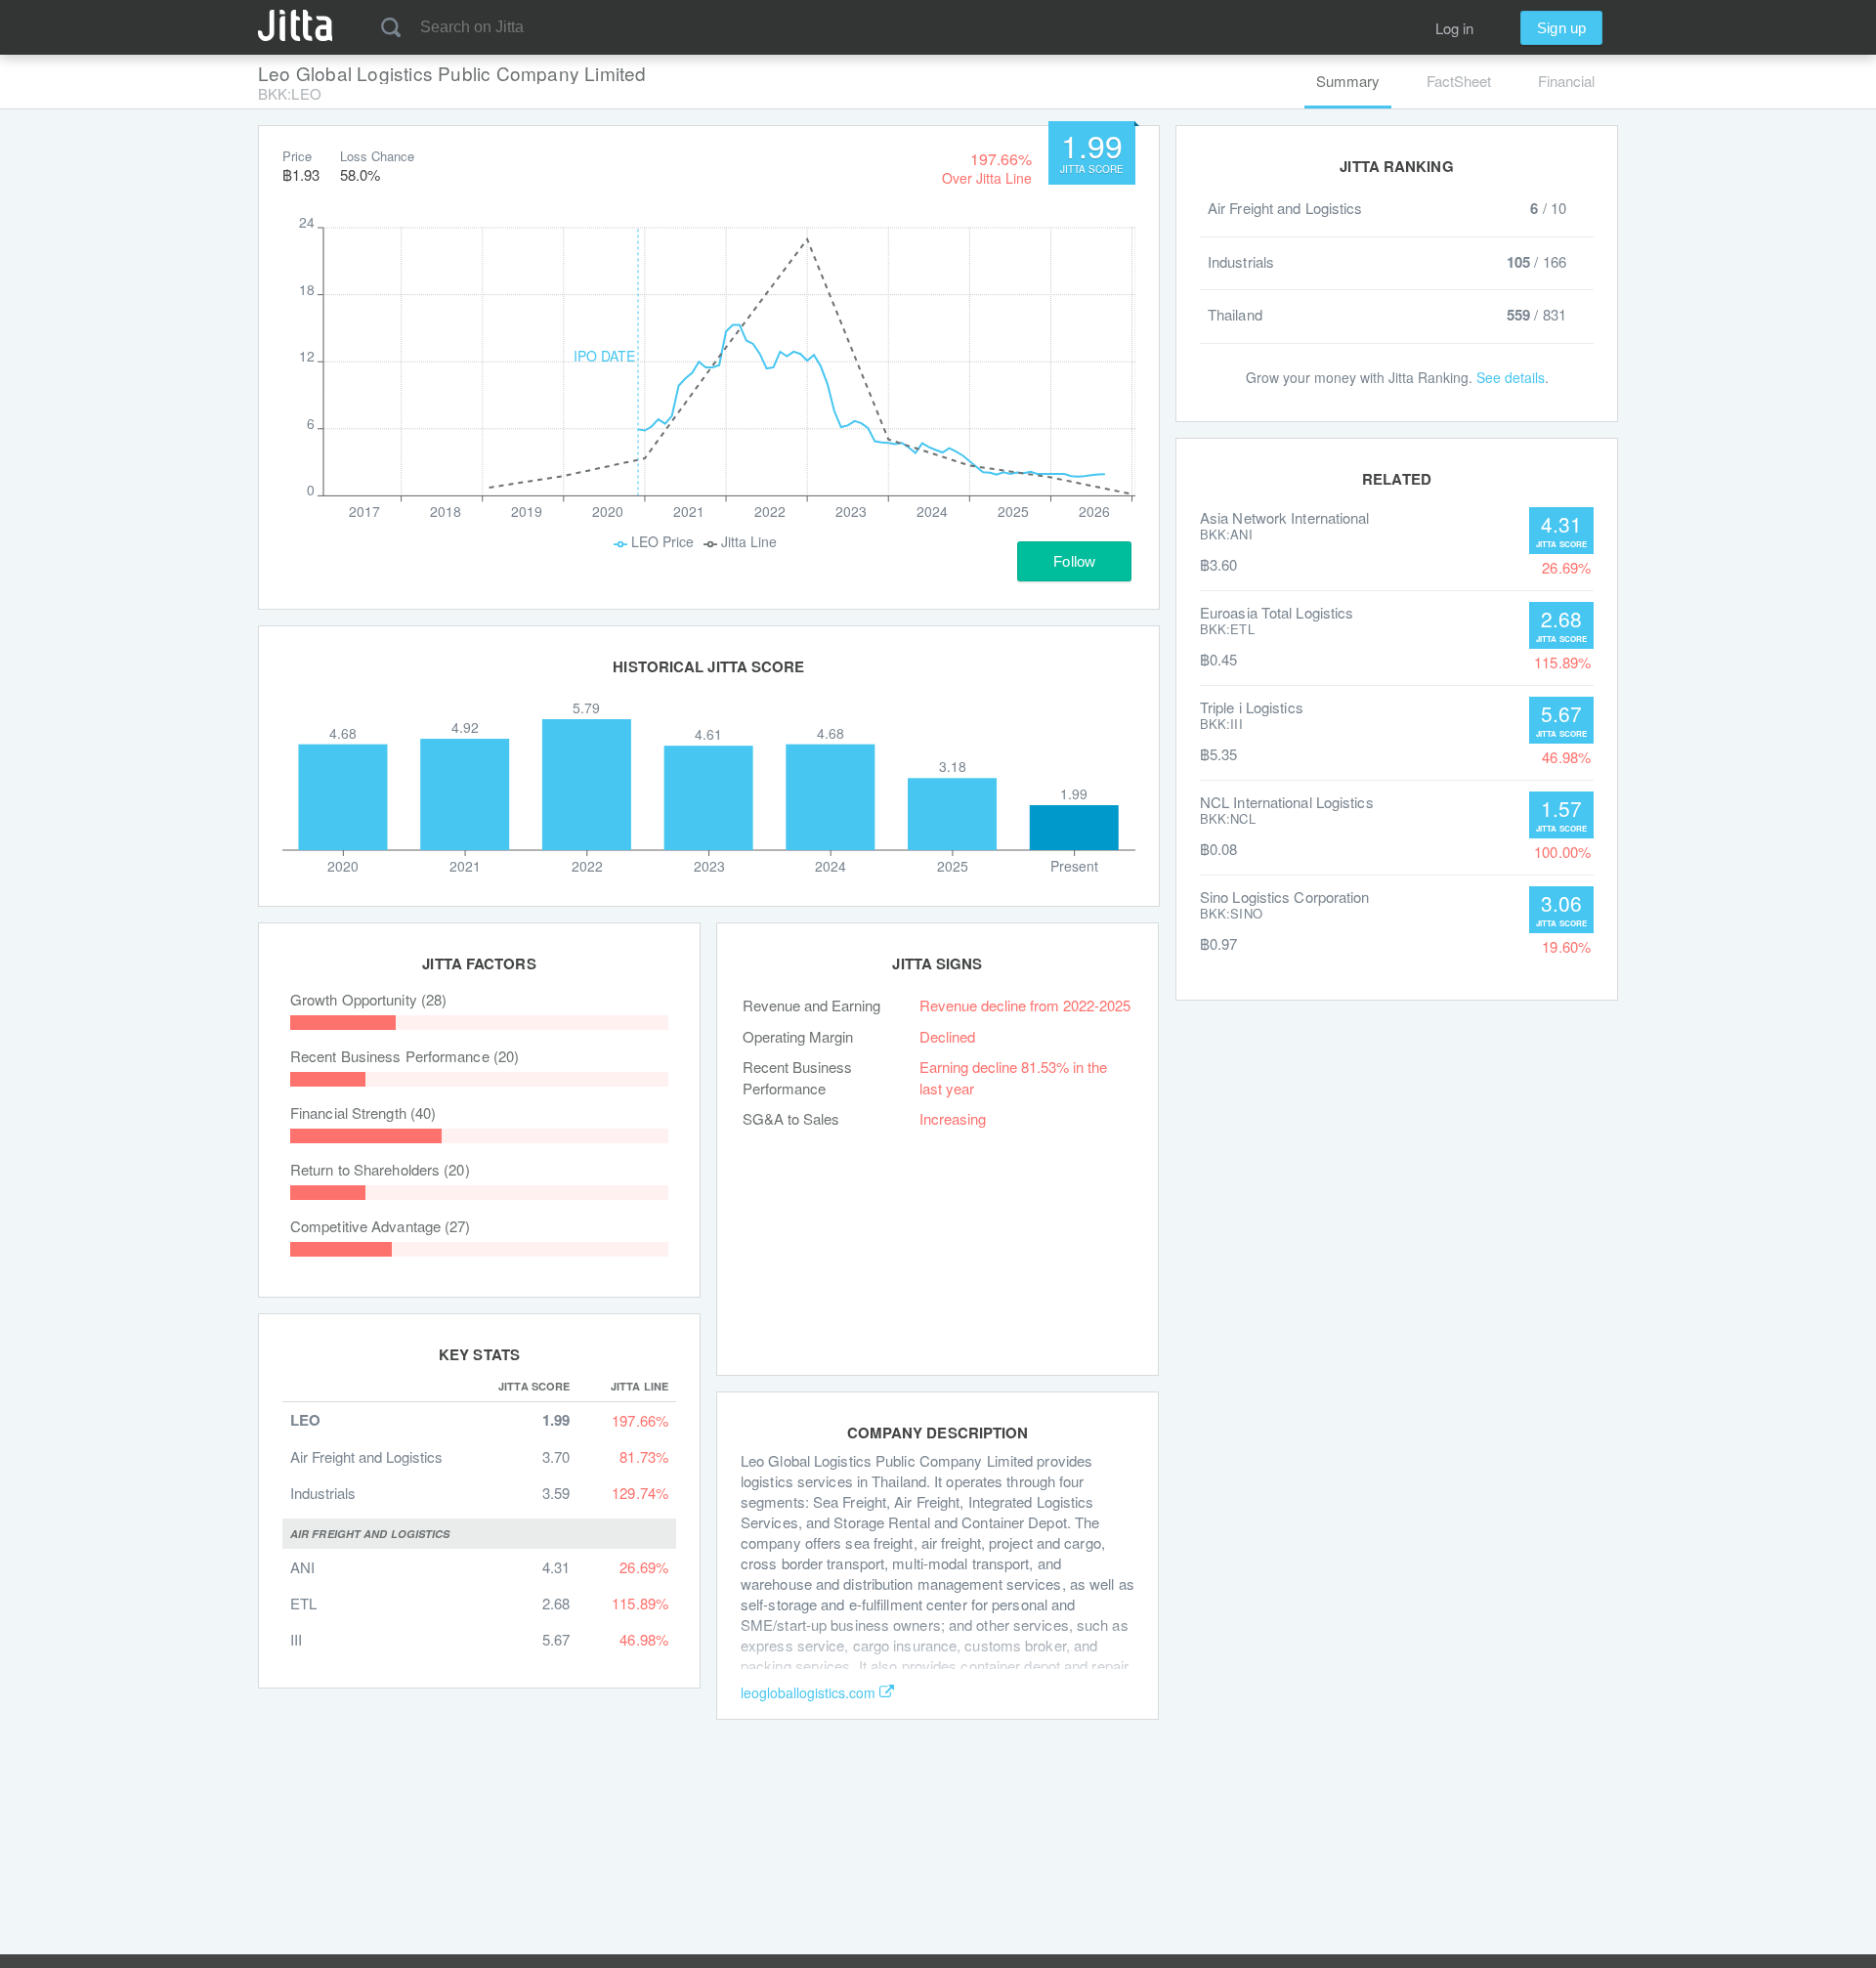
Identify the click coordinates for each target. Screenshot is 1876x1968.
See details (1511, 377)
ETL (303, 1603)
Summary (1348, 81)
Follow (1074, 561)
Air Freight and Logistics (366, 1456)
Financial (1566, 81)
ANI (302, 1567)
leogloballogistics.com (808, 1692)
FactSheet (1459, 81)
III (296, 1639)
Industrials (323, 1493)
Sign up (1561, 28)
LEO (305, 1420)
